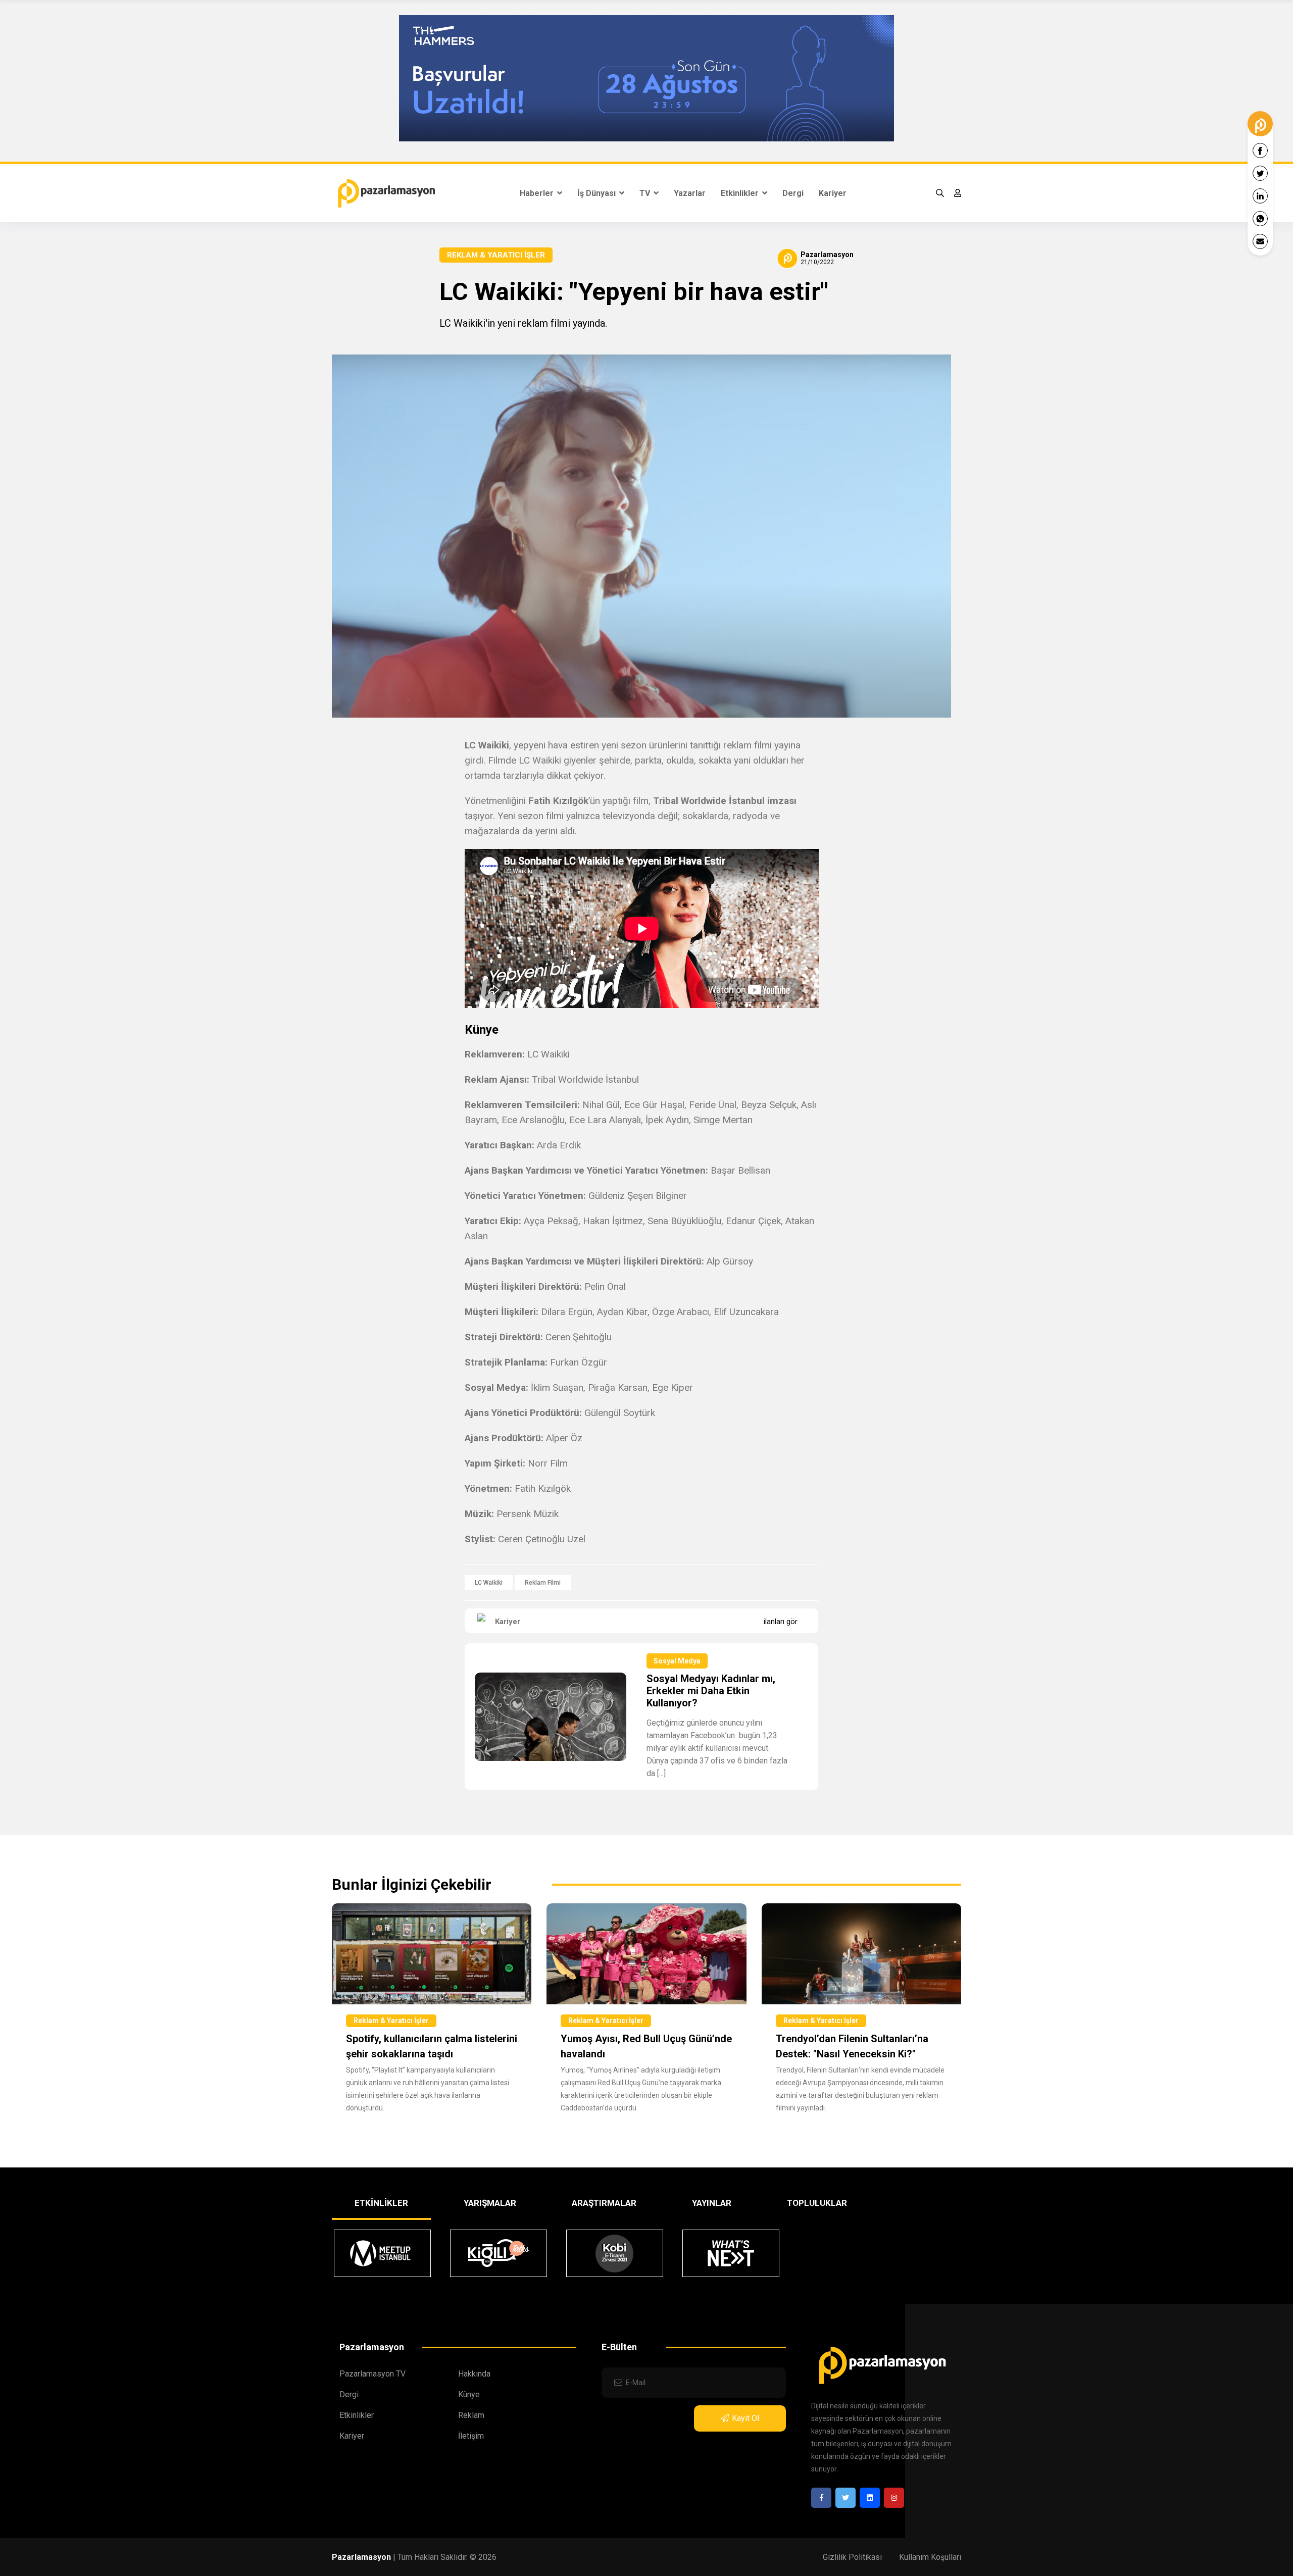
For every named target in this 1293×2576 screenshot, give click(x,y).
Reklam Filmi (543, 1583)
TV (646, 193)
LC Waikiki (489, 1583)
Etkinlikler (741, 193)
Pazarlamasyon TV (372, 2374)
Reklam (471, 2415)
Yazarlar (690, 193)
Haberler (538, 193)
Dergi (793, 193)
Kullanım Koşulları (930, 2557)
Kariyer (833, 193)
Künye (469, 2394)
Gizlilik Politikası (852, 2557)
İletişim (471, 2436)
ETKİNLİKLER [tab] (381, 2203)
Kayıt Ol (745, 2418)
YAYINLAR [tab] (712, 2203)
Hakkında (474, 2374)
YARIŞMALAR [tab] (490, 2203)
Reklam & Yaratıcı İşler (496, 255)
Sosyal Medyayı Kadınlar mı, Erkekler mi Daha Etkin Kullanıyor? (711, 1691)
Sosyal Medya (677, 1661)
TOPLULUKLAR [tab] (817, 2203)
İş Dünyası (598, 193)
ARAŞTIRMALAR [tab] (604, 2203)
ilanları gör (781, 1622)
